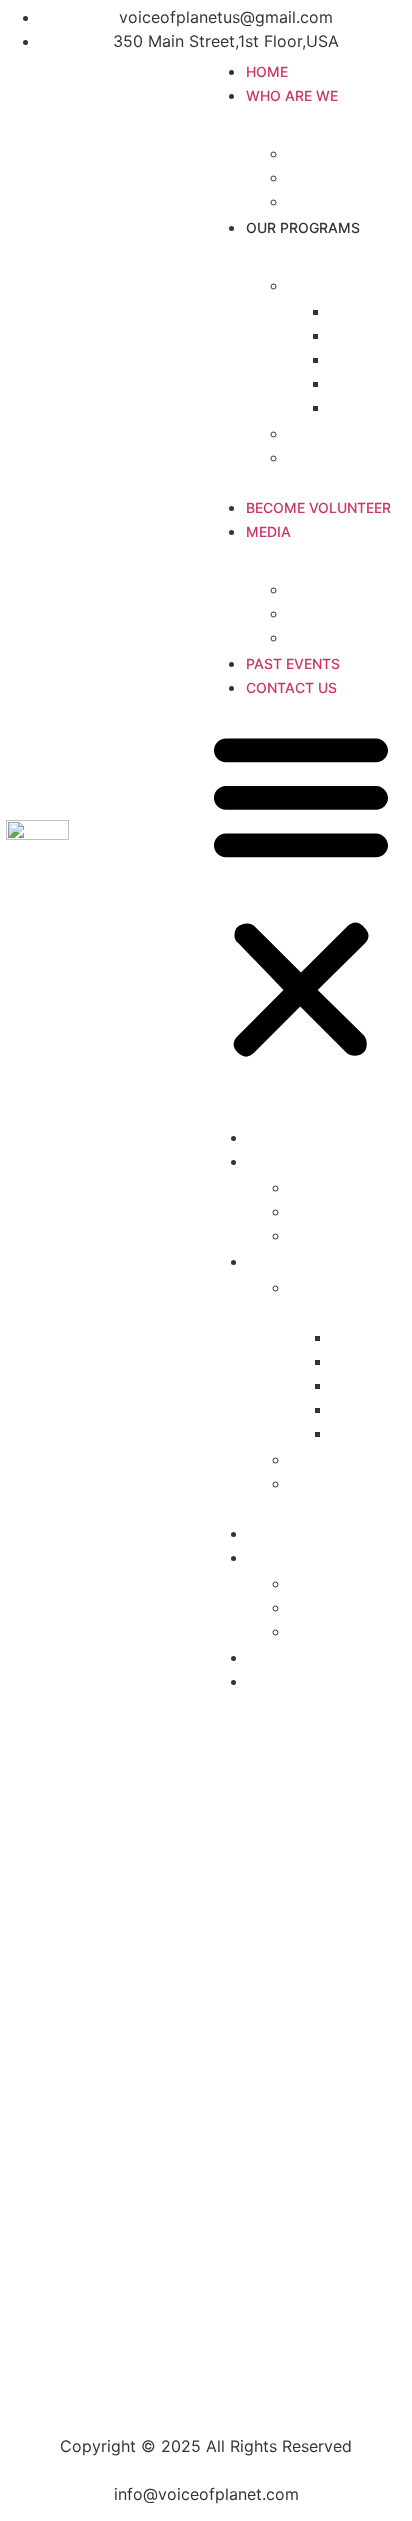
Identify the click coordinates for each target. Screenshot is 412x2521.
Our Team (324, 177)
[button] (301, 895)
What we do (333, 433)
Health (354, 311)
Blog (305, 637)
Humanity (366, 359)
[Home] (206, 2063)
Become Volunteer (318, 507)
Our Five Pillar (340, 285)
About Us (323, 153)
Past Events (293, 663)
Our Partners (336, 201)
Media (268, 531)
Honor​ (353, 383)
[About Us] (206, 2113)
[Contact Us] (206, 2213)
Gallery (314, 589)
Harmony (364, 335)
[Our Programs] (206, 2163)
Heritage (362, 407)
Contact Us (291, 687)
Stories (314, 613)
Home (267, 71)
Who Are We (292, 95)
